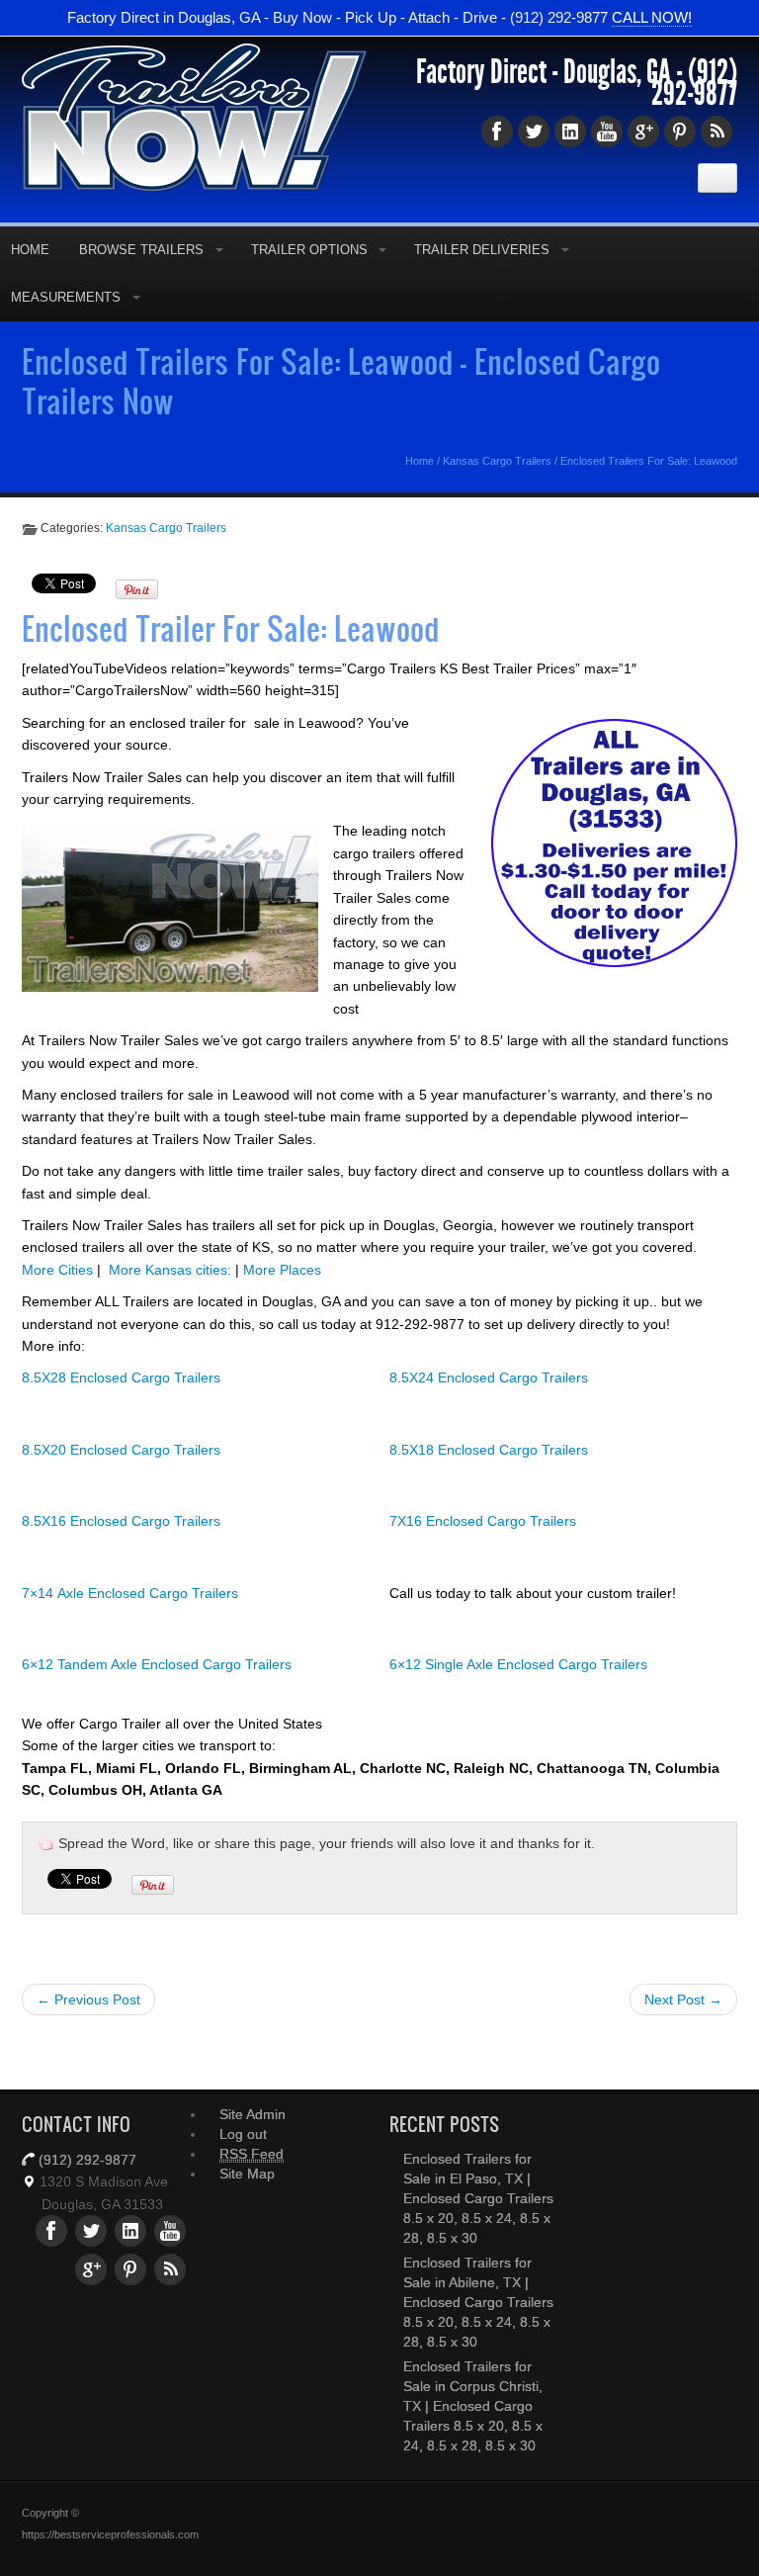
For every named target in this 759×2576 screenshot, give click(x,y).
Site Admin (253, 2114)
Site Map (247, 2174)
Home (420, 461)
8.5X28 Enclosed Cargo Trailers (121, 1377)
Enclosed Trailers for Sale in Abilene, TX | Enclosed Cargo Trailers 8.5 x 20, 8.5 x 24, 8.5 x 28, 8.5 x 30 (478, 2302)
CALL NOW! (652, 17)
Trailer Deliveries (482, 250)
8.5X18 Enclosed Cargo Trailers (489, 1450)
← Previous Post (88, 1999)
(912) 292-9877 (694, 83)
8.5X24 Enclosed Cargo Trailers (489, 1377)
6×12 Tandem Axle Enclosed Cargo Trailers (157, 1664)
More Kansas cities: (170, 1270)
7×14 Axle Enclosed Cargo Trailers (130, 1593)
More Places (282, 1270)
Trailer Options (309, 250)
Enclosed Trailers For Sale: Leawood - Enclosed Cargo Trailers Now (341, 381)
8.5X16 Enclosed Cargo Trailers (121, 1521)
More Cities (57, 1270)
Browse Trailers (141, 250)
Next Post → (683, 1999)
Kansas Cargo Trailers (497, 461)
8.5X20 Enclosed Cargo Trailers (121, 1450)
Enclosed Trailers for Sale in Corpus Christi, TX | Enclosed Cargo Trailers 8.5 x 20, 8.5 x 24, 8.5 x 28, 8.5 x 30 (473, 2406)
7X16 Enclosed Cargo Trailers (483, 1521)
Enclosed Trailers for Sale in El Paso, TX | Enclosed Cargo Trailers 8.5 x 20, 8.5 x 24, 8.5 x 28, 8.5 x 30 (478, 2198)
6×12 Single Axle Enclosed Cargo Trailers (518, 1664)
